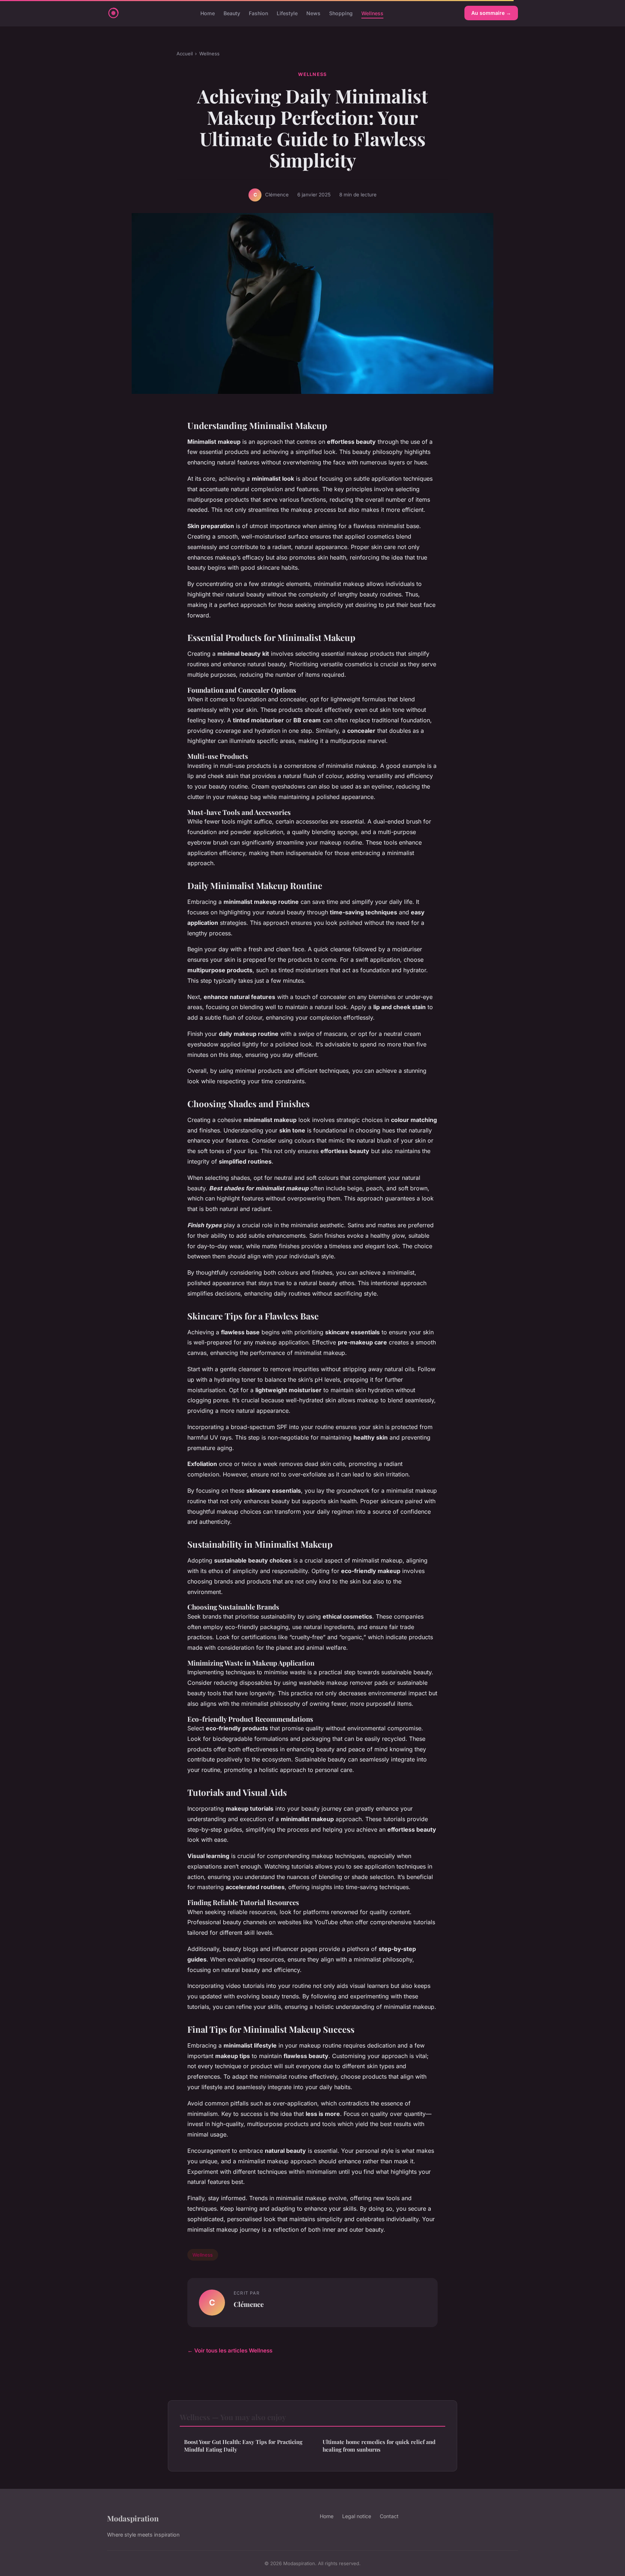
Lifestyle (287, 13)
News (313, 13)
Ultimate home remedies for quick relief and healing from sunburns (379, 2446)
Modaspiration (133, 2518)
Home (208, 13)
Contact (389, 2516)
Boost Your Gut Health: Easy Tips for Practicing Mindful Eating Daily (243, 2446)
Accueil (185, 54)
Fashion (258, 13)
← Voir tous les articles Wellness (230, 2350)
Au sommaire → (491, 13)
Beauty (232, 13)
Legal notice (357, 2516)
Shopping (341, 13)
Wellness (372, 13)
